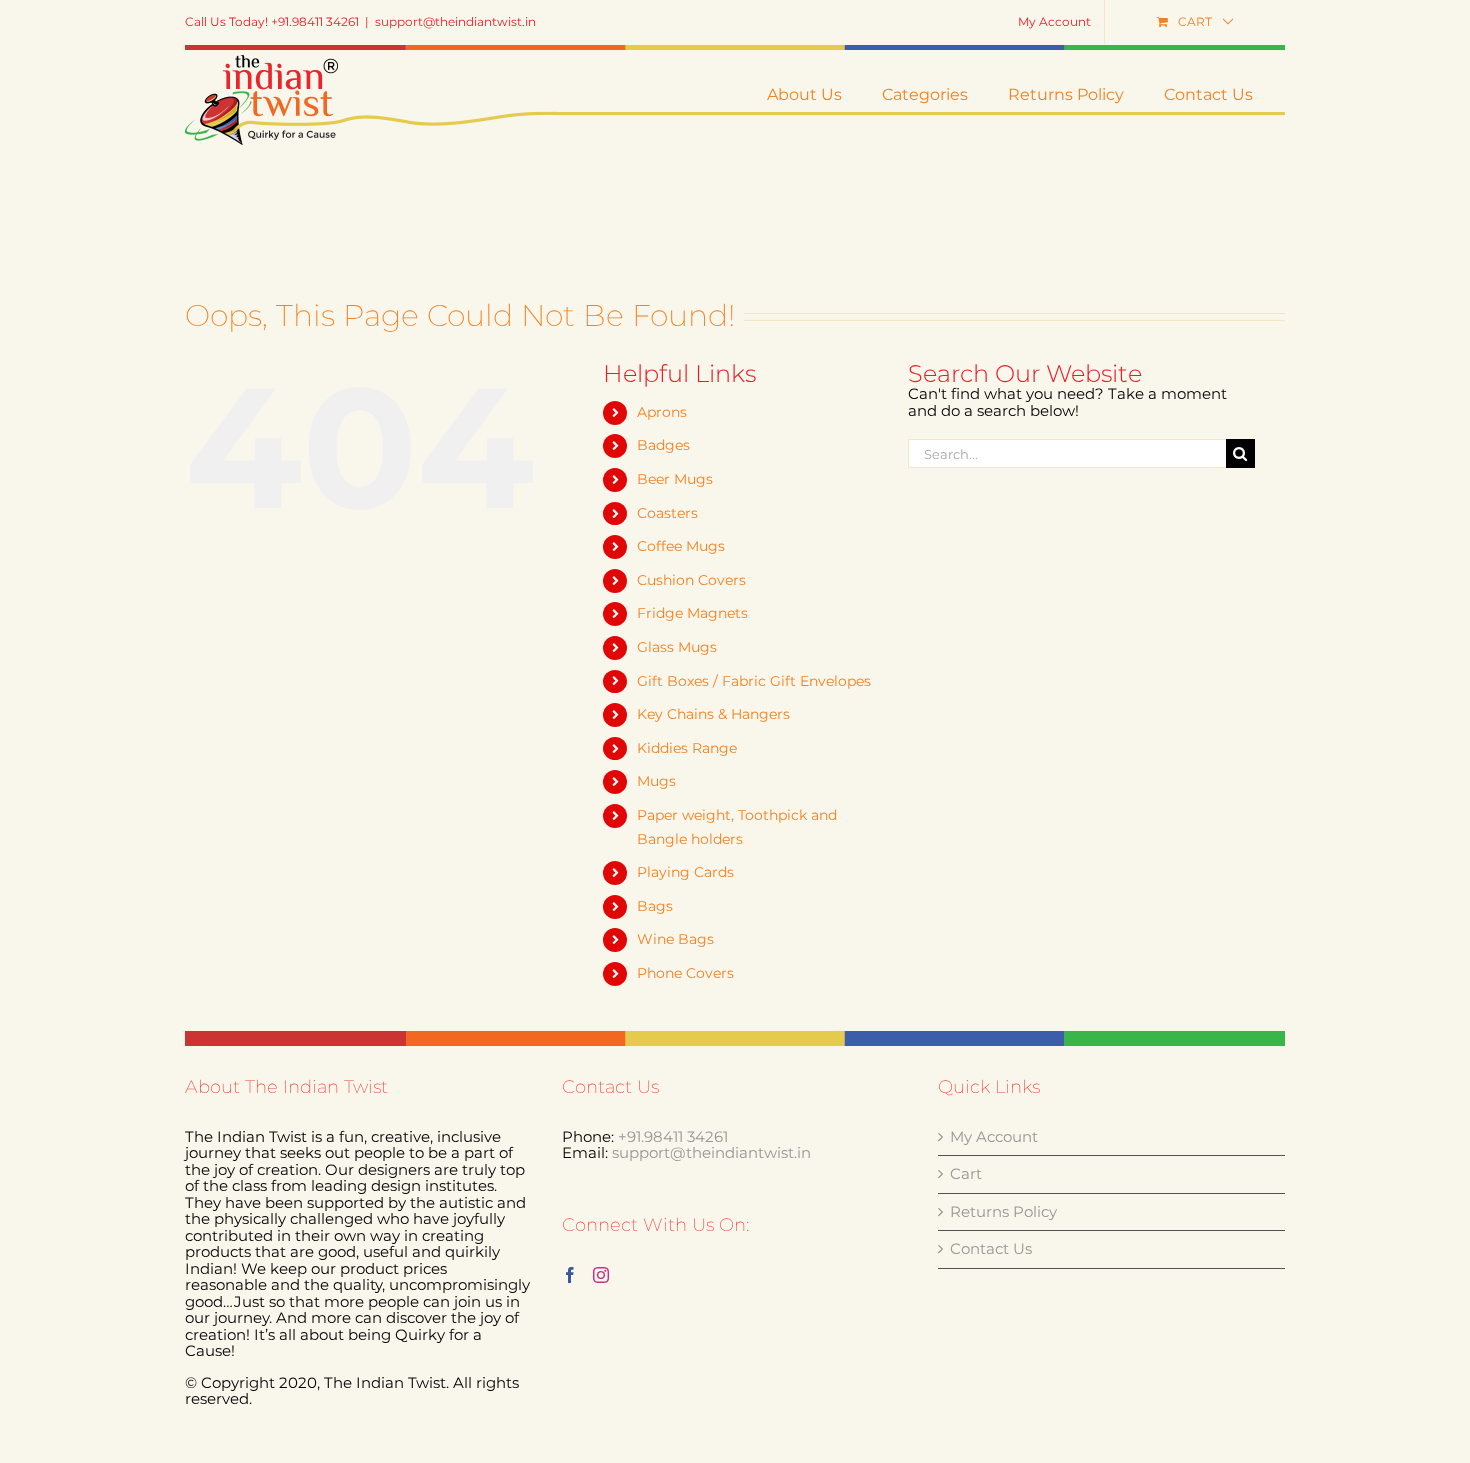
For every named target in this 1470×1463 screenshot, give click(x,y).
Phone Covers (685, 973)
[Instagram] (601, 1275)
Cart (966, 1174)
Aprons (662, 412)
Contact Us (991, 1249)
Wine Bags (675, 939)
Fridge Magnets (692, 613)
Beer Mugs (675, 479)
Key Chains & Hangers (713, 714)
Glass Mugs (677, 647)
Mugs (656, 781)
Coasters (667, 513)
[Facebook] (570, 1275)
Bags (655, 906)
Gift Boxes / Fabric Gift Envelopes (754, 681)
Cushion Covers (691, 580)
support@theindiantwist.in (455, 21)
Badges (663, 445)
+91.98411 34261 (673, 1136)
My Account (994, 1137)
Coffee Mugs (681, 546)
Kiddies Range (687, 748)
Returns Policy (1003, 1212)
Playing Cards (685, 872)
